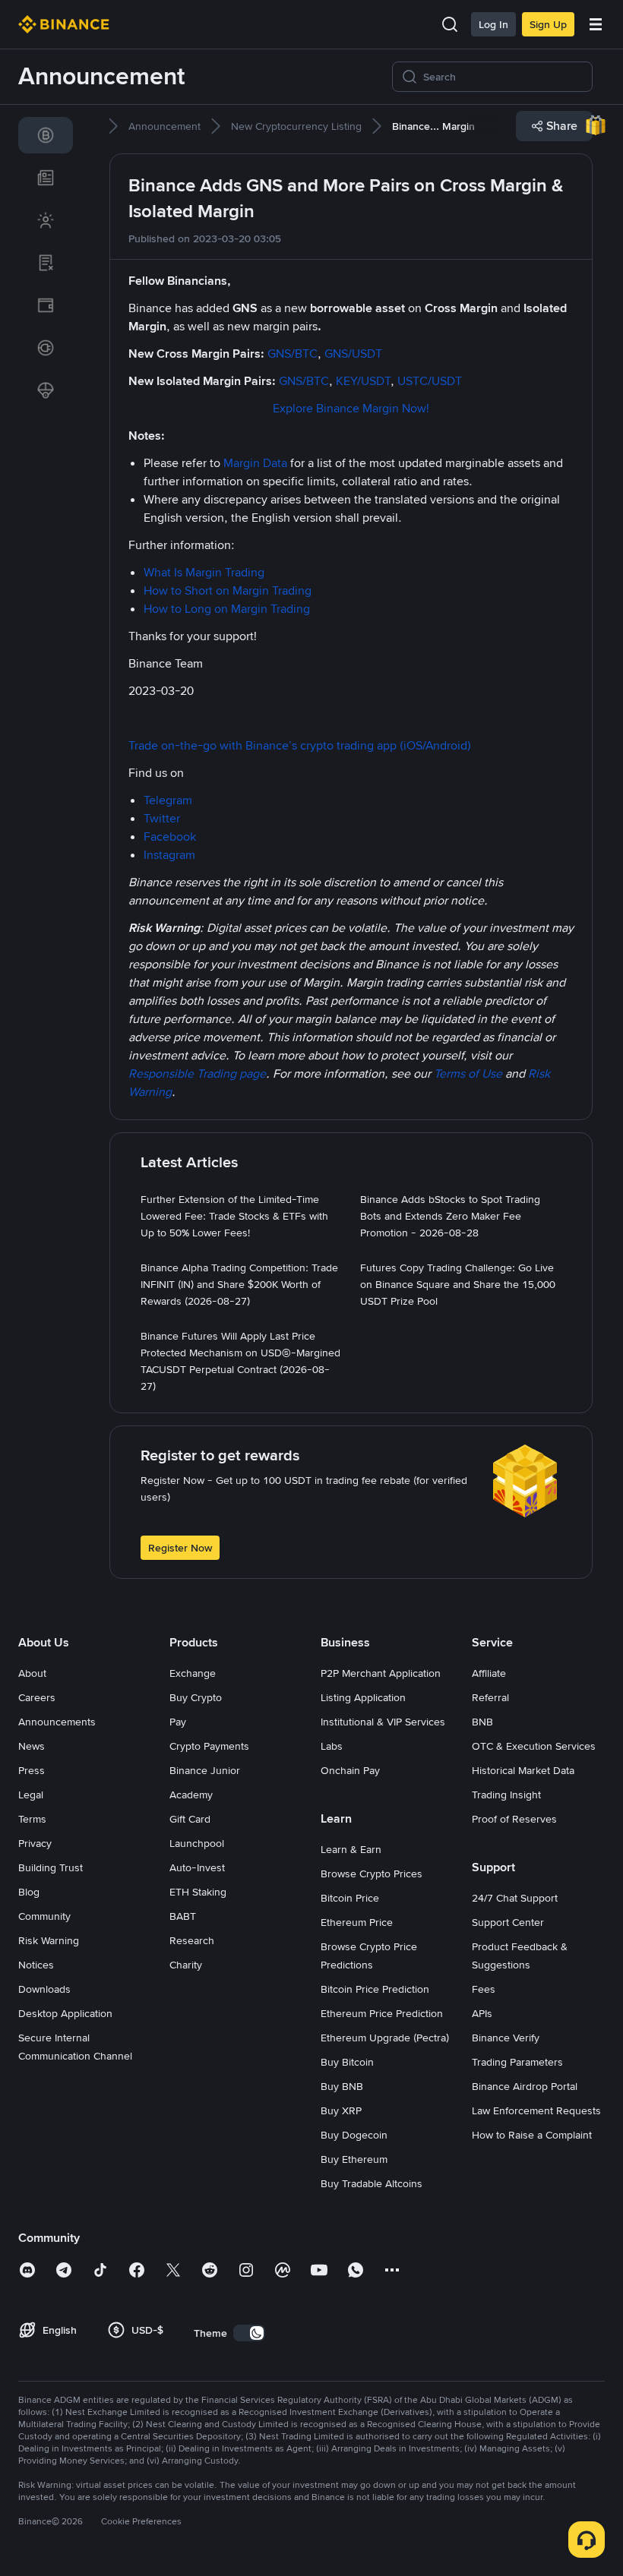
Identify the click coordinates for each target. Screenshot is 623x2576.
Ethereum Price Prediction (382, 2013)
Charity (186, 1965)
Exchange (193, 1673)
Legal (31, 1795)
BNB (482, 1722)
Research (192, 1940)
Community (44, 1916)
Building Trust (51, 1867)
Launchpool (197, 1843)
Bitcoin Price (350, 1898)
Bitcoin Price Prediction (375, 1989)
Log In (493, 24)
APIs (482, 2013)
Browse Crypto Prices (372, 1874)
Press (32, 1770)
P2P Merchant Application (381, 1673)
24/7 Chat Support (515, 1898)
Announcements (57, 1722)
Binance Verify (506, 2038)
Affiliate (489, 1673)
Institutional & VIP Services (383, 1722)
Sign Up (548, 24)
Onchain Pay (350, 1770)
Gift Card (190, 1819)
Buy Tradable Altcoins (372, 2183)
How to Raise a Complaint (532, 2135)
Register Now (180, 1548)
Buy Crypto (196, 1697)
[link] (46, 135)
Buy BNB (342, 2086)
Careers (37, 1697)
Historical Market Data (523, 1770)
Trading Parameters (517, 2062)
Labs (332, 1746)
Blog (29, 1892)
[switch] (249, 2333)
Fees (484, 1989)
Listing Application (363, 1697)
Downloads (44, 1989)
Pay (178, 1722)
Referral (490, 1697)
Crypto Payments (209, 1746)
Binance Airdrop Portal (525, 2086)
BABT (183, 1916)
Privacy (35, 1843)
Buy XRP (341, 2110)
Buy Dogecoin (354, 2135)
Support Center (508, 1922)
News (32, 1746)
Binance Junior (205, 1770)
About (32, 1673)
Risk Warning (49, 1940)
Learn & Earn (351, 1849)
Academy (191, 1795)
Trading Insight (506, 1795)
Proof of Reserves (514, 1819)
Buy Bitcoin (347, 2062)
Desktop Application (65, 2013)
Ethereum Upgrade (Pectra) (385, 2038)
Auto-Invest (197, 1867)
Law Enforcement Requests (536, 2110)
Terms (32, 1819)
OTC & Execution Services (534, 1746)
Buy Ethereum (354, 2159)
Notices (36, 1965)
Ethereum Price (357, 1922)
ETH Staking (198, 1892)
